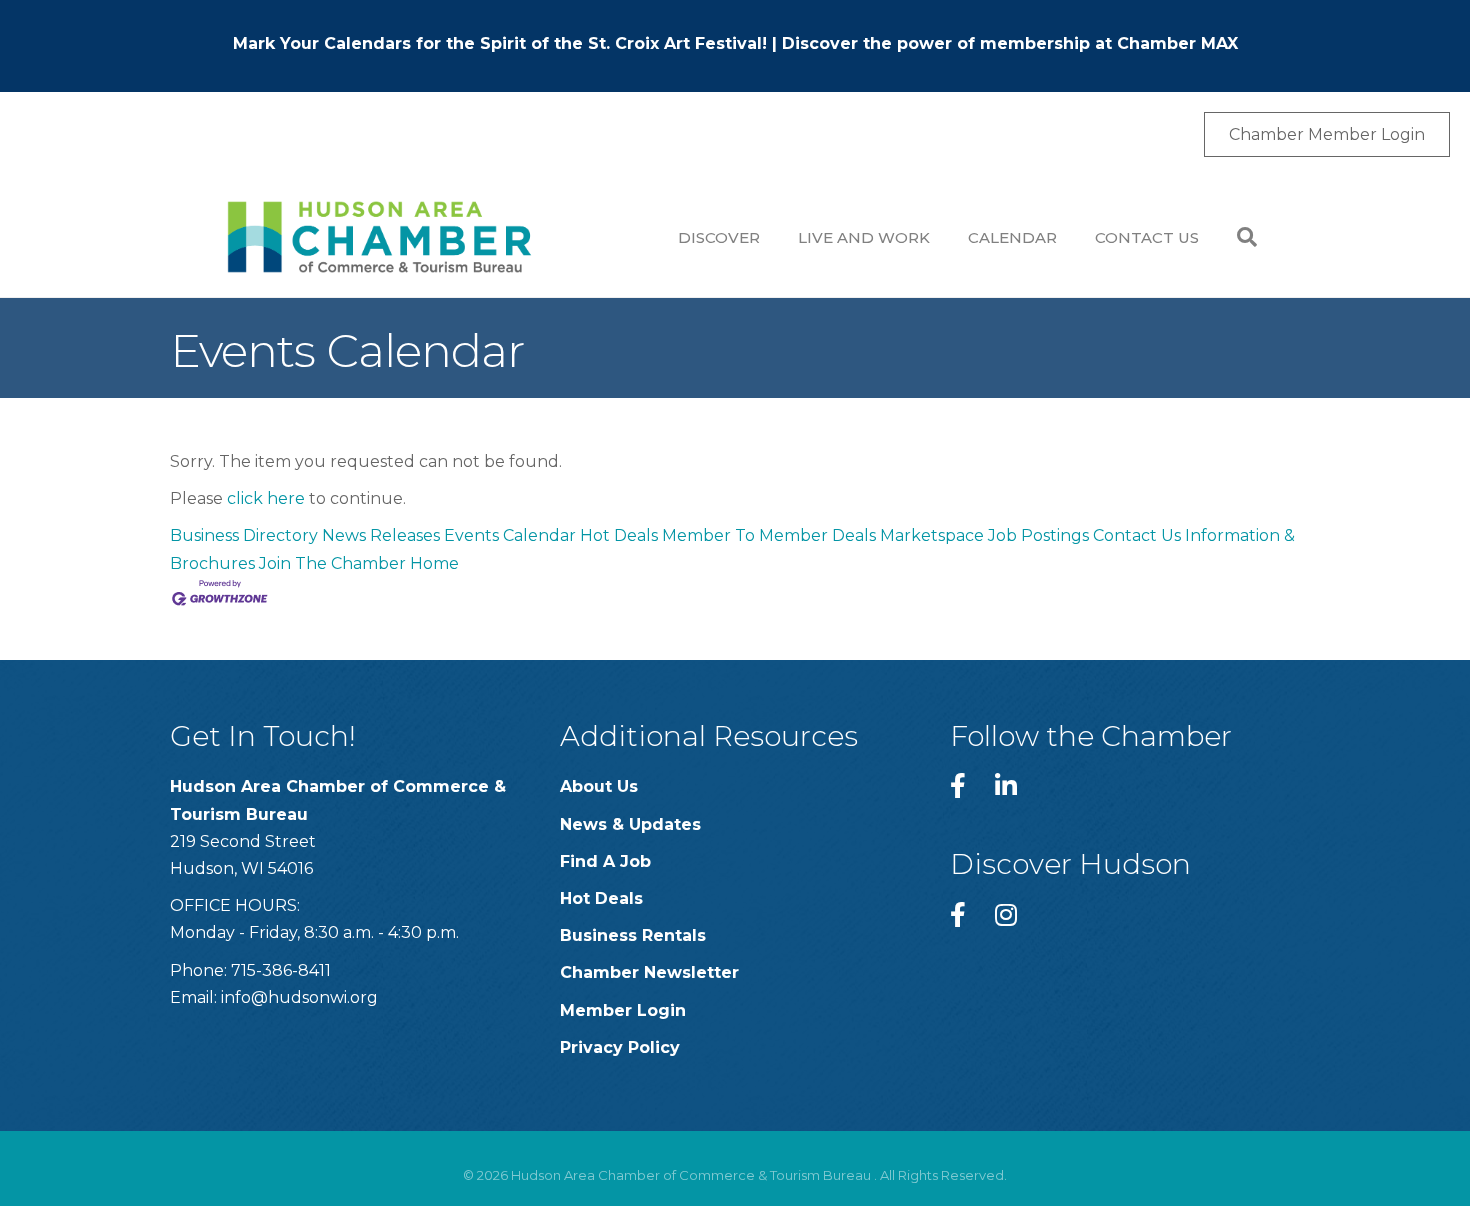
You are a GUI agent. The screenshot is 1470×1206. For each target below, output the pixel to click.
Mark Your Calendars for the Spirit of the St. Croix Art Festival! (500, 43)
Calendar (1012, 237)
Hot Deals (619, 535)
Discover (719, 237)
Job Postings (1038, 535)
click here (266, 498)
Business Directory (244, 535)
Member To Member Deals (769, 535)
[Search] (1237, 237)
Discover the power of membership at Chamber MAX (1010, 43)
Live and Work (864, 237)
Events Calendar (510, 535)
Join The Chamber (332, 563)
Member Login (623, 1010)
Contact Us (1147, 237)
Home (434, 563)
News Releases (381, 535)
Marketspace (932, 535)
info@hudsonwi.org (299, 997)
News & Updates (630, 824)
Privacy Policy (620, 1047)
